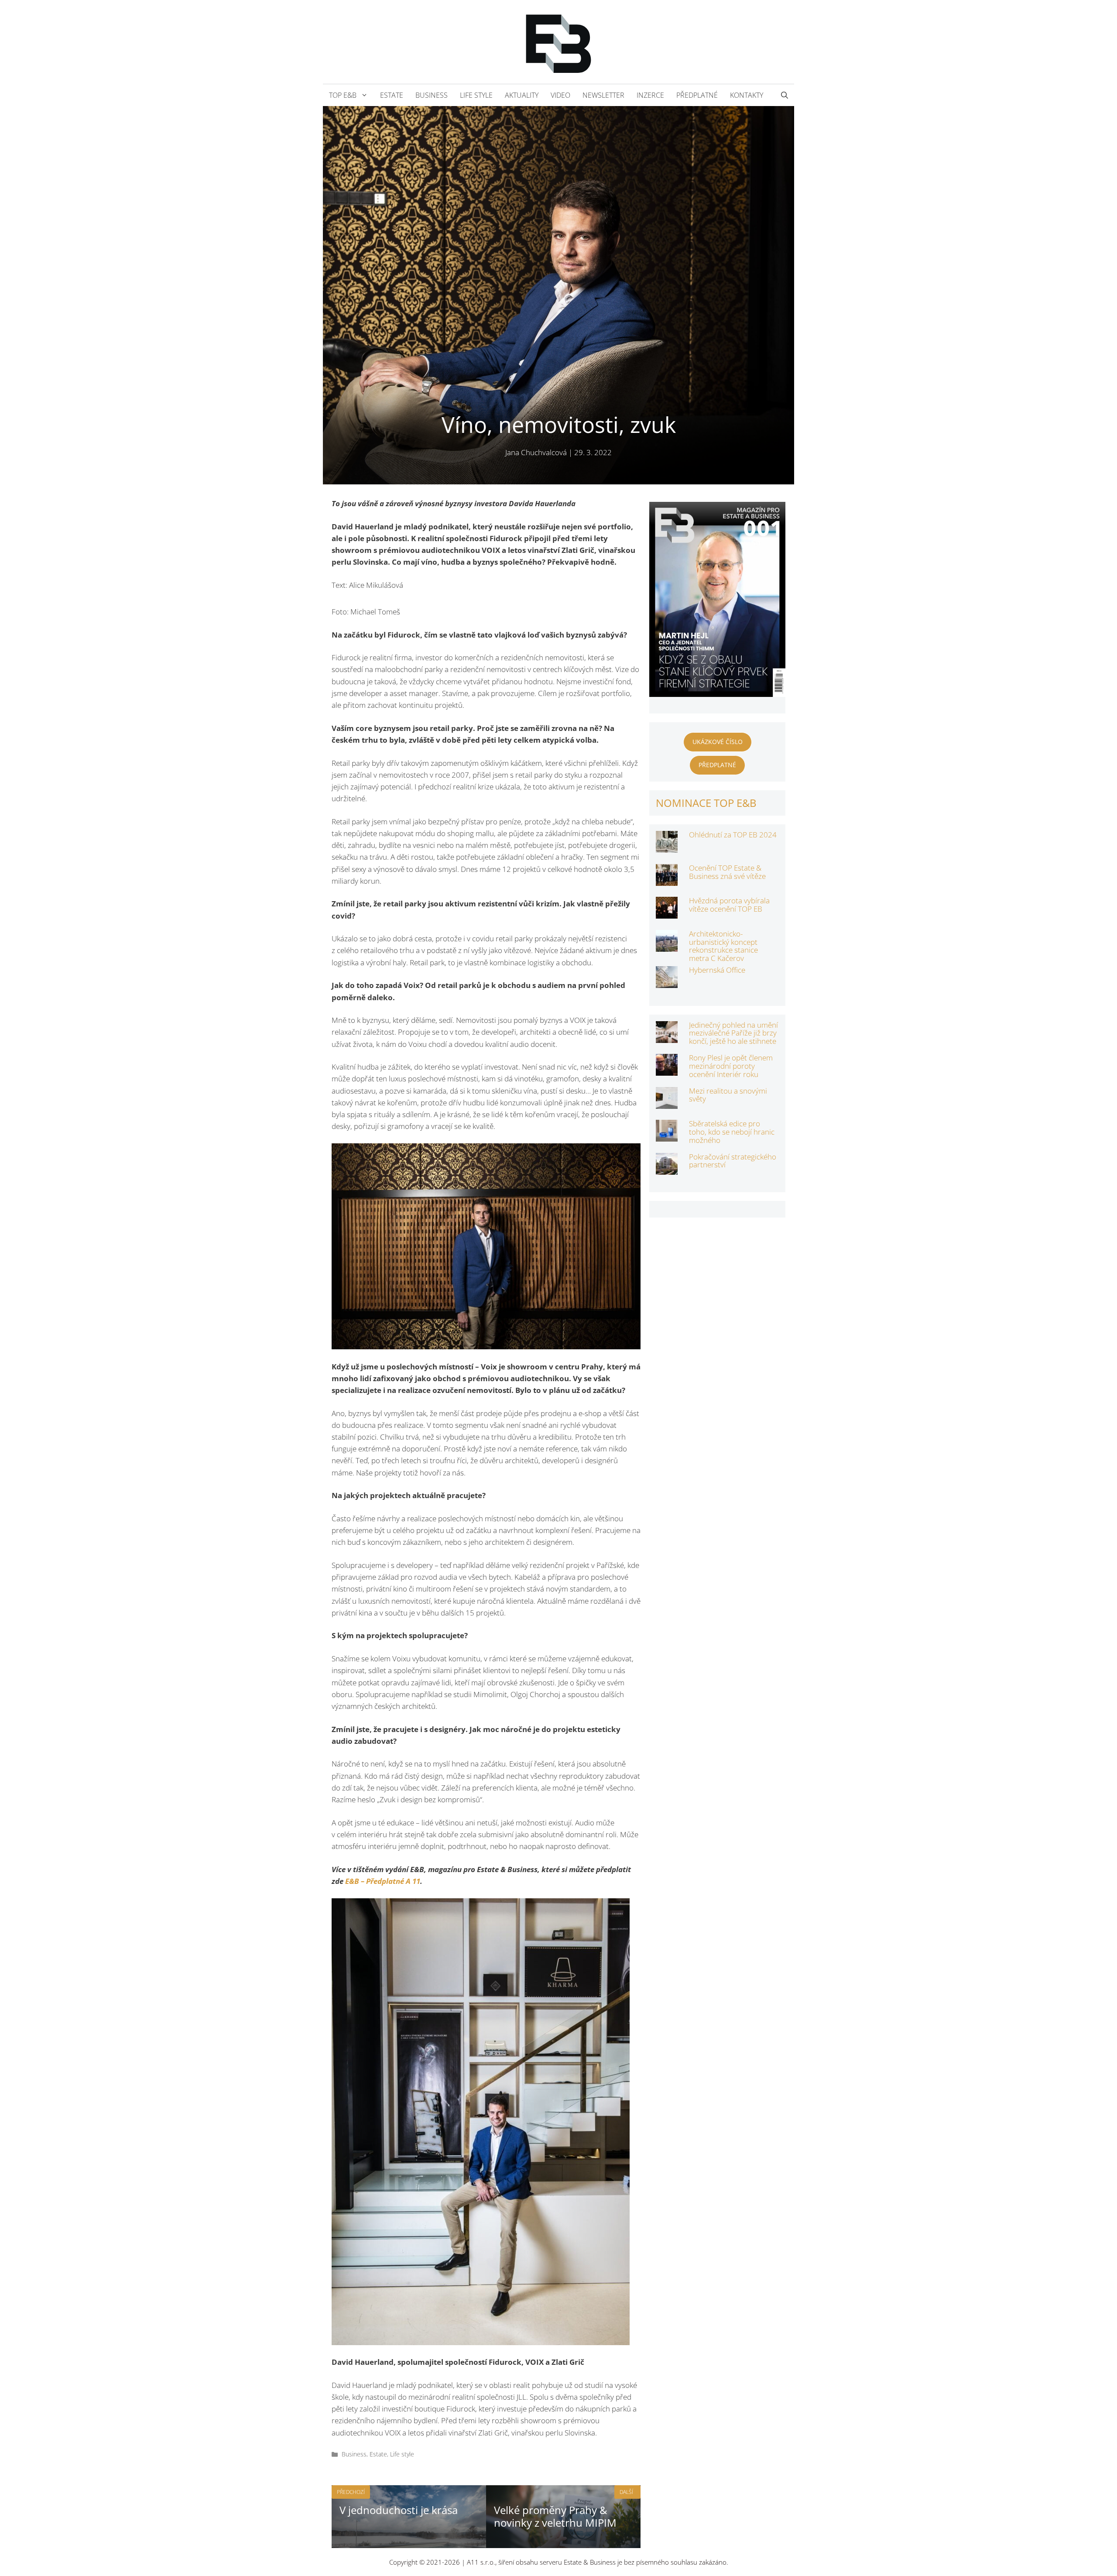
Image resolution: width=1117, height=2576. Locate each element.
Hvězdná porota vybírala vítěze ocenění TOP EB (729, 905)
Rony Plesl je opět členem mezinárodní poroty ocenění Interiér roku (731, 1066)
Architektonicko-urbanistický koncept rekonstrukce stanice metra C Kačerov (723, 946)
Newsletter (603, 95)
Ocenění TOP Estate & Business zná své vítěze (727, 872)
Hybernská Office (717, 970)
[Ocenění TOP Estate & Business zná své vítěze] (667, 880)
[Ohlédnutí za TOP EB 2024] (667, 847)
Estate (392, 95)
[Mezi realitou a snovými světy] (667, 1103)
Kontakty (747, 95)
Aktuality (522, 95)
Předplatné (697, 95)
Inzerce (650, 95)
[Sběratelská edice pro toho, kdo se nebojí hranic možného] (667, 1136)
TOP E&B (343, 95)
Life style (476, 95)
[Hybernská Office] (667, 982)
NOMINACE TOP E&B (706, 803)
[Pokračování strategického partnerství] (667, 1169)
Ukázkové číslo (718, 742)
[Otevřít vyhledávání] (785, 95)
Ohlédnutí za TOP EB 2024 (733, 835)
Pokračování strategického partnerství (733, 1161)
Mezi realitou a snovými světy (728, 1095)
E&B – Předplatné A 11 (383, 1881)
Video (560, 95)
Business (432, 95)
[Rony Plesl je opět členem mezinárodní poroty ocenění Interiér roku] (667, 1070)
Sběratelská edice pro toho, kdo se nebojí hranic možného (732, 1132)
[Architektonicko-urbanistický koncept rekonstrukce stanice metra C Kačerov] (667, 946)
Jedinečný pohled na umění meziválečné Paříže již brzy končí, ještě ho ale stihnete (733, 1033)
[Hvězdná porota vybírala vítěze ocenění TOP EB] (667, 913)
